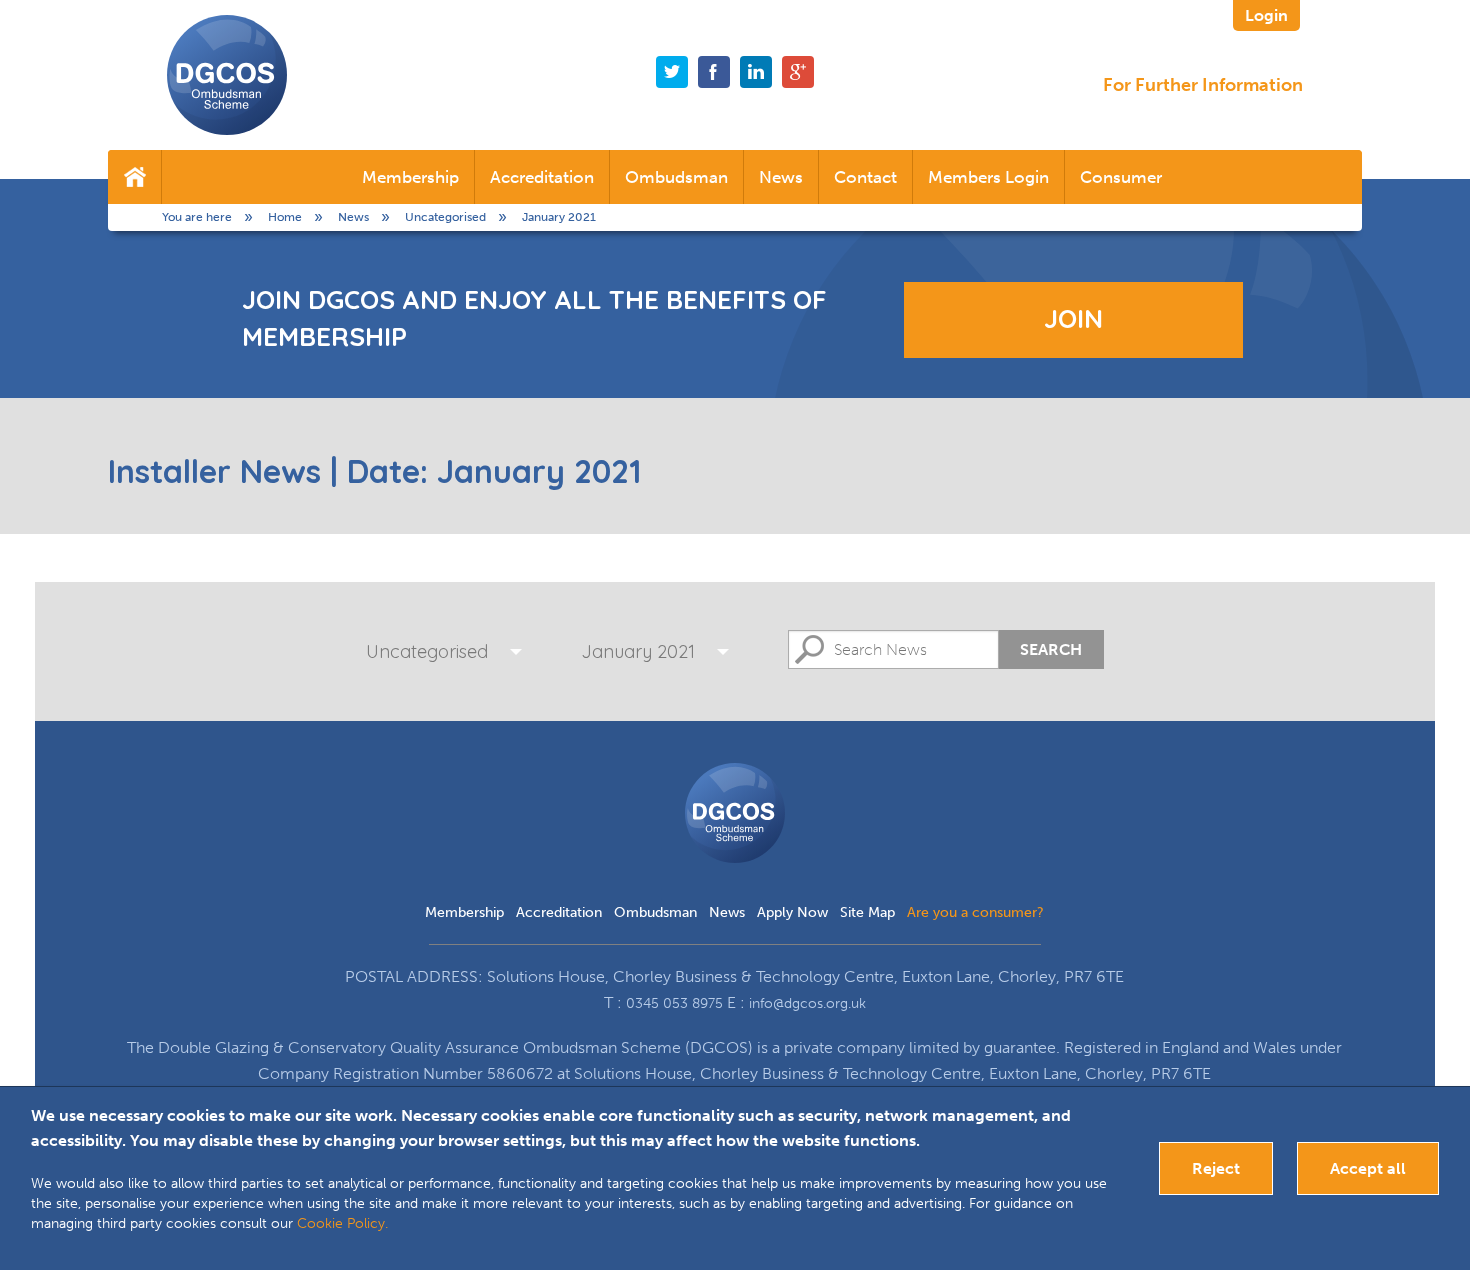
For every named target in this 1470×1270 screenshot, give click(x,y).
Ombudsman (676, 177)
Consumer (1121, 177)
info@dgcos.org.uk (807, 1003)
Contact (865, 177)
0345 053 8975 (674, 1003)
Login (1266, 15)
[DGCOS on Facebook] (714, 72)
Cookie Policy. (342, 1223)
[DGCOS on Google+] (798, 72)
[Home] (134, 177)
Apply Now (792, 912)
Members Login (988, 177)
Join (1073, 318)
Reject (1216, 1168)
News (781, 177)
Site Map (867, 912)
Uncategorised (427, 651)
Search (1051, 649)
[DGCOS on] (756, 72)
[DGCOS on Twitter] (672, 72)
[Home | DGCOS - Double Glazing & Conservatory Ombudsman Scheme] (227, 75)
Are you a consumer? (975, 912)
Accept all (1368, 1168)
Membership (410, 177)
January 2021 (638, 651)
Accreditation (542, 177)
